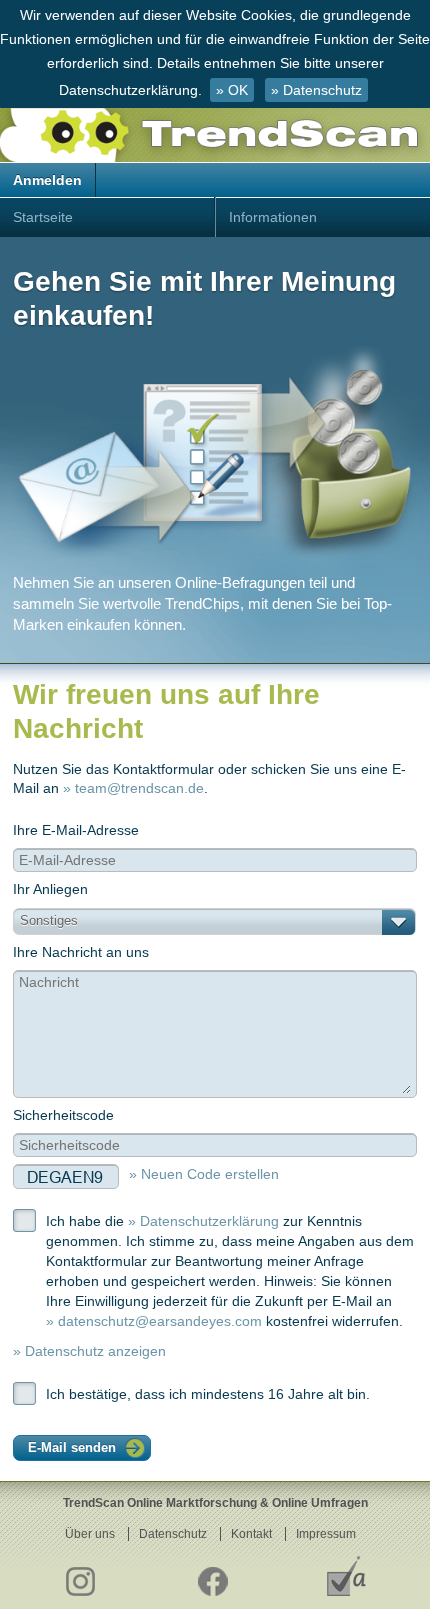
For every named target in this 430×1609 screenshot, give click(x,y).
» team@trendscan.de (133, 788)
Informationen (273, 217)
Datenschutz (173, 1534)
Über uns (90, 1534)
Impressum (326, 1534)
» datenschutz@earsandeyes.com (154, 1321)
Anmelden (47, 180)
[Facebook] (212, 1576)
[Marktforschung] (346, 1576)
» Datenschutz (316, 90)
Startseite (43, 217)
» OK (232, 90)
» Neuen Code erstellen (204, 1174)
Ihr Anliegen (50, 904)
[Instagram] (79, 1576)
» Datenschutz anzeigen (89, 1351)
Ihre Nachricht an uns (81, 952)
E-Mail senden (72, 1447)
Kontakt (251, 1534)
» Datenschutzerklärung (203, 1221)
